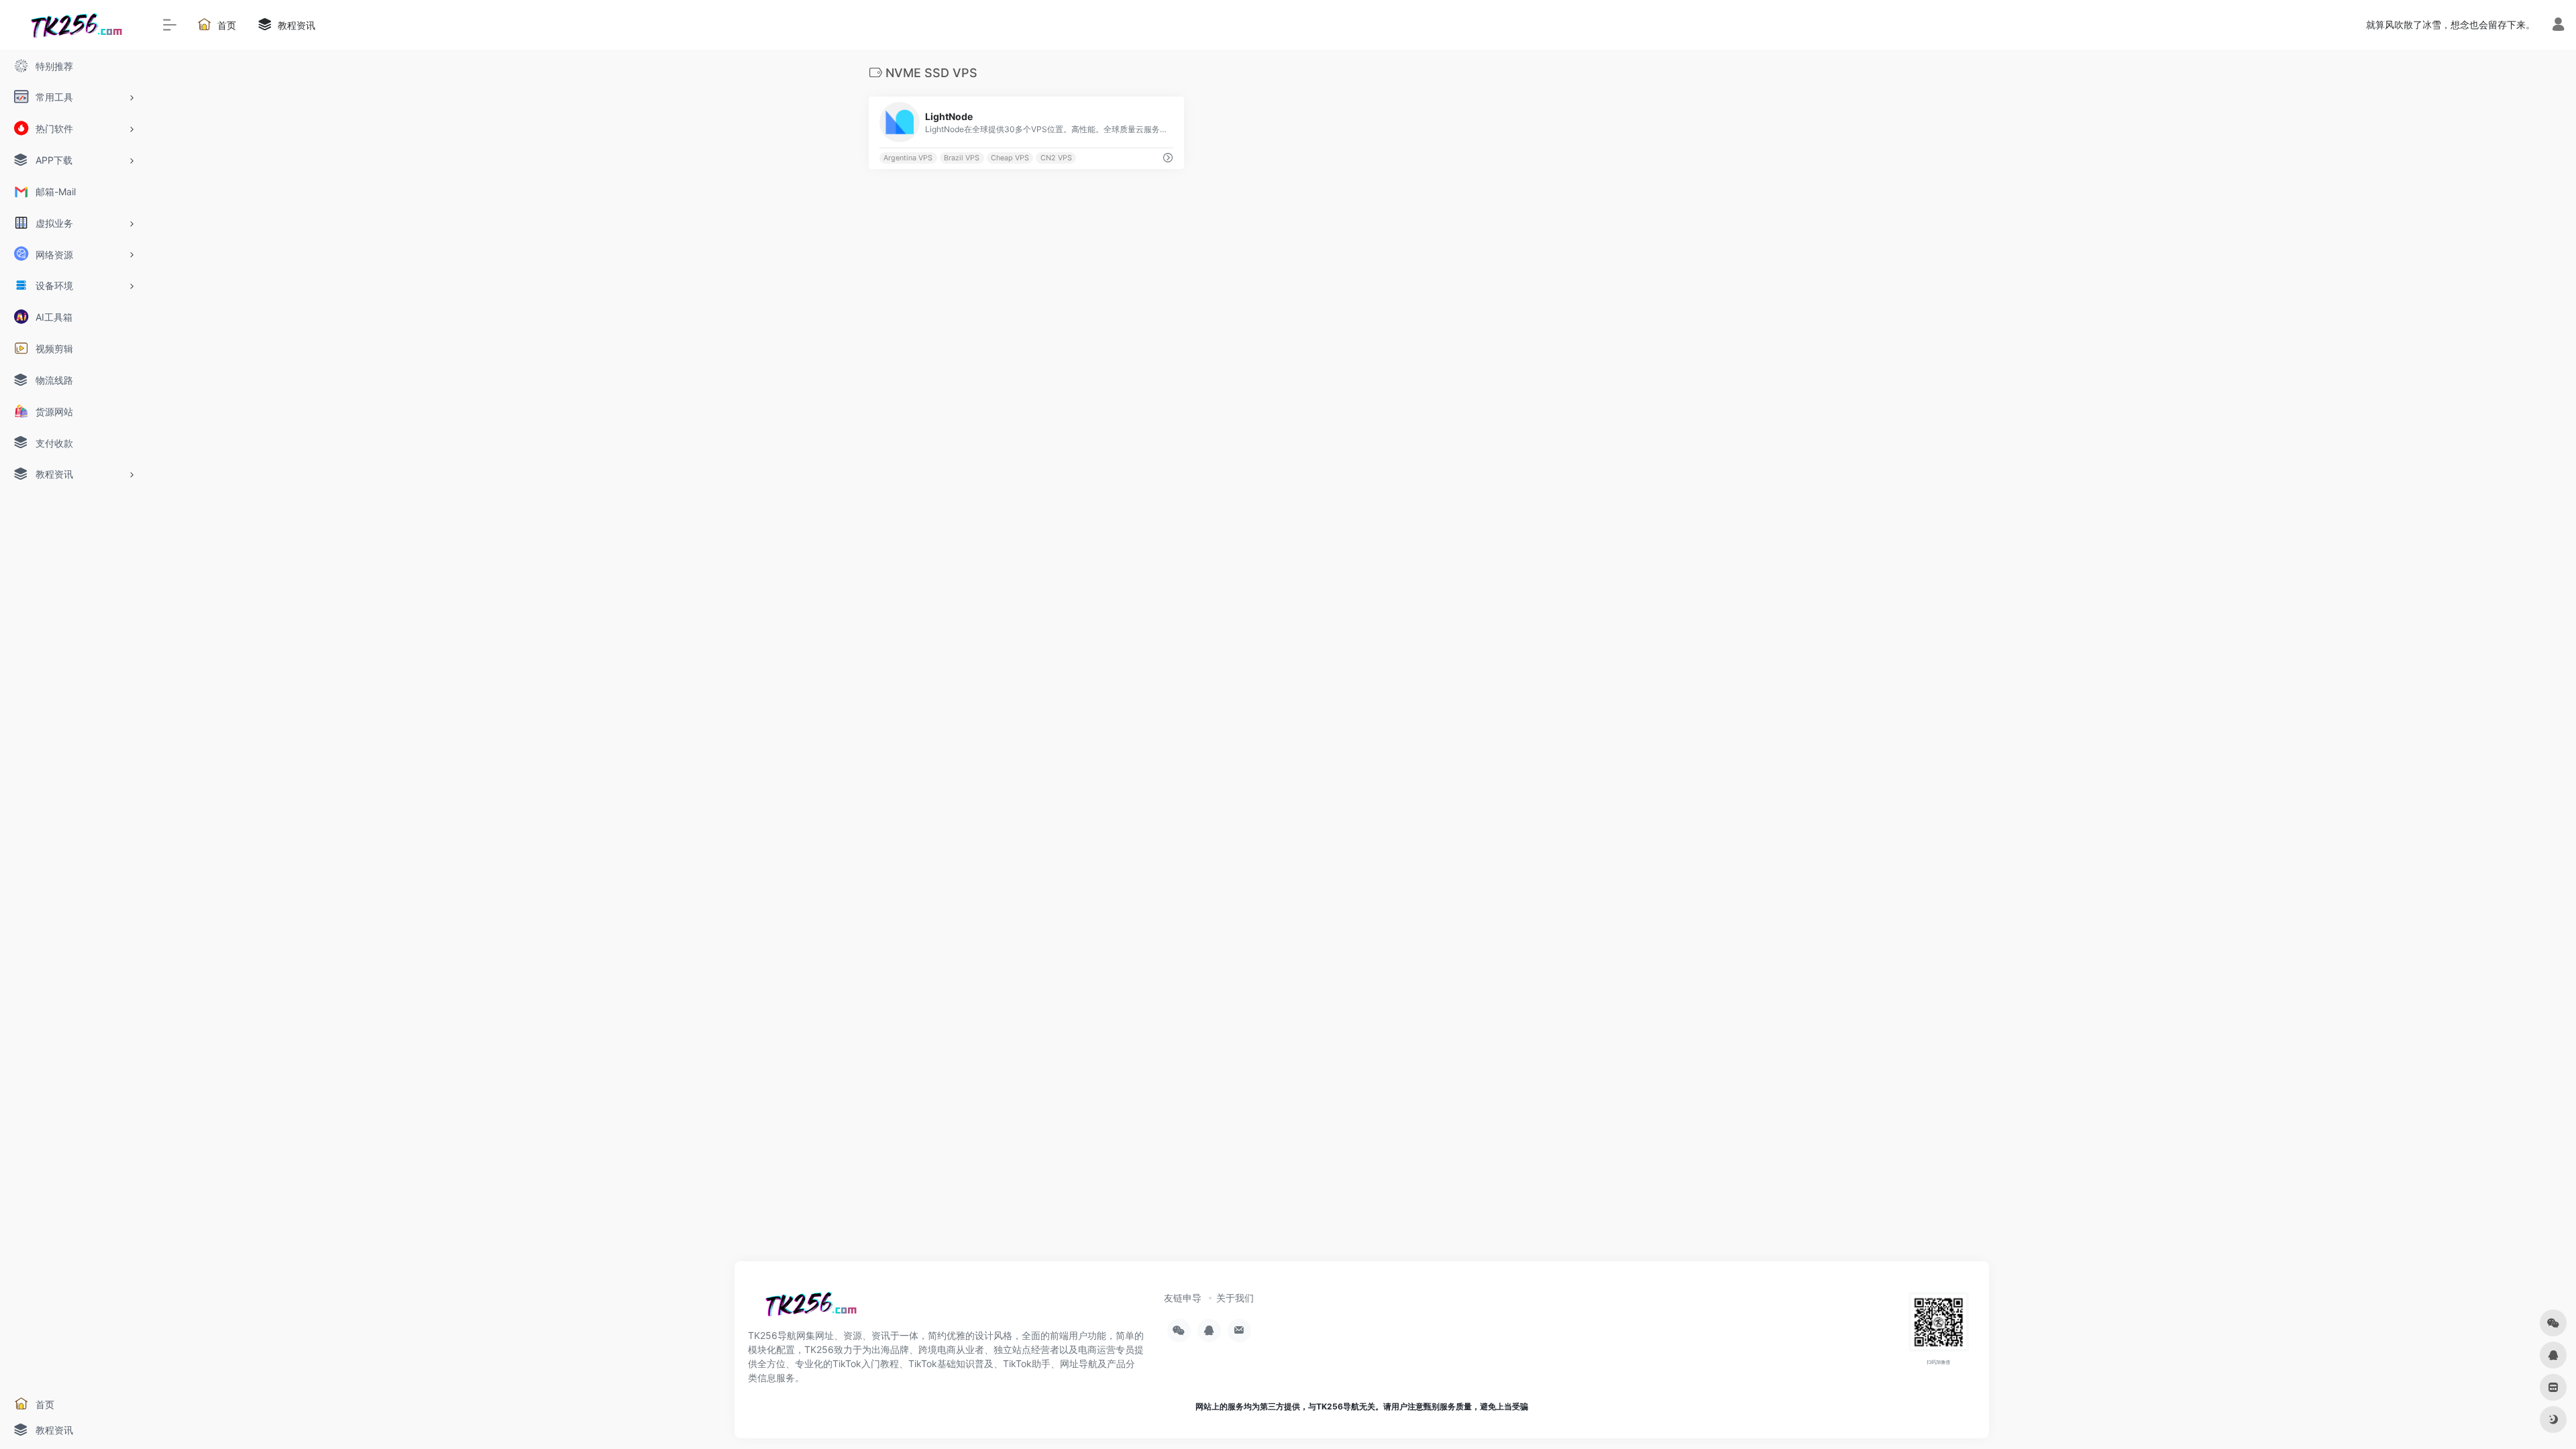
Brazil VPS (962, 158)
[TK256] (808, 1308)
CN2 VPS (1056, 158)
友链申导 (1183, 1298)
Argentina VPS (908, 158)
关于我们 (1235, 1298)
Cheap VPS (1010, 158)
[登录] (2558, 26)
